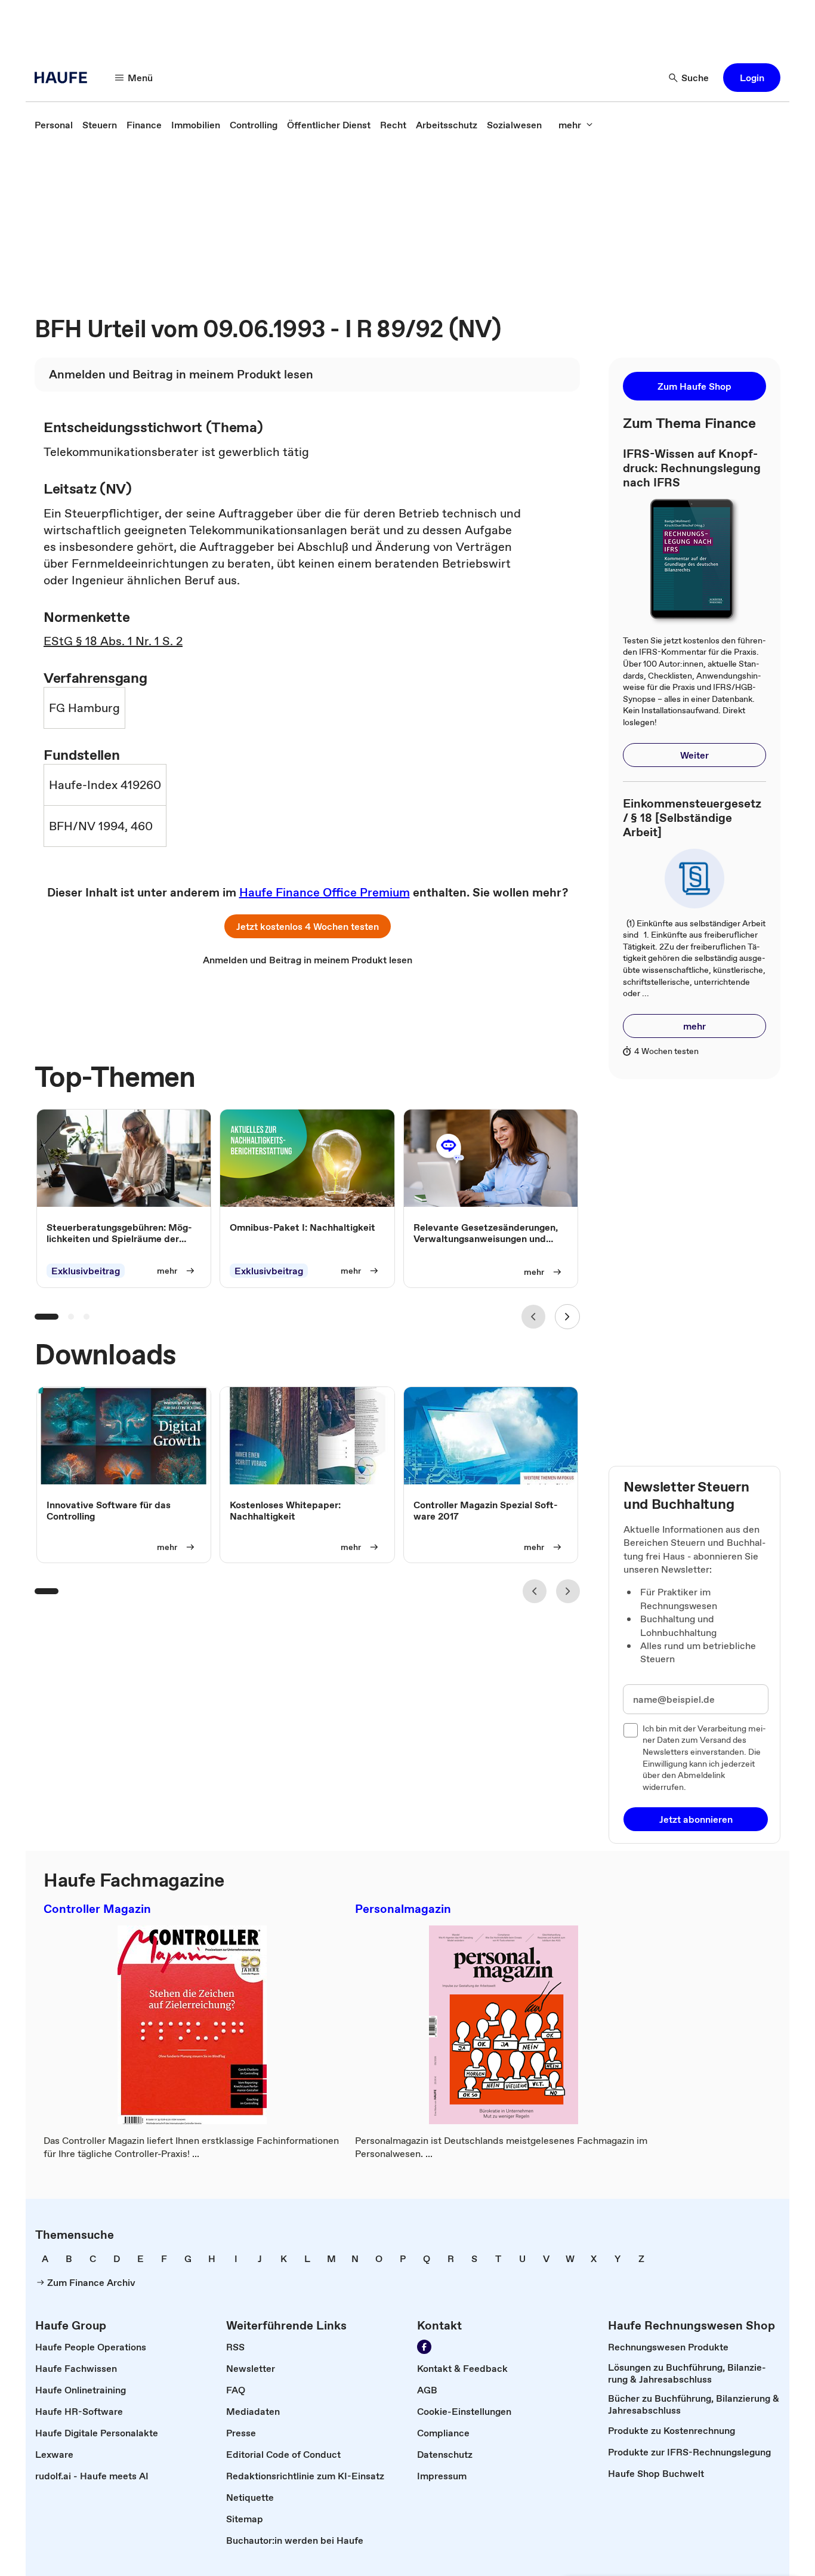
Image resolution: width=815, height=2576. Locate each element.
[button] (752, 78)
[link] (54, 125)
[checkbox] (631, 1730)
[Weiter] (567, 1317)
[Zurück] (533, 1317)
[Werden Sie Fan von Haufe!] (424, 2347)
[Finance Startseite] (64, 78)
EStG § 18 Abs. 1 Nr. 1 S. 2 (113, 641)
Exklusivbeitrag (86, 1271)
